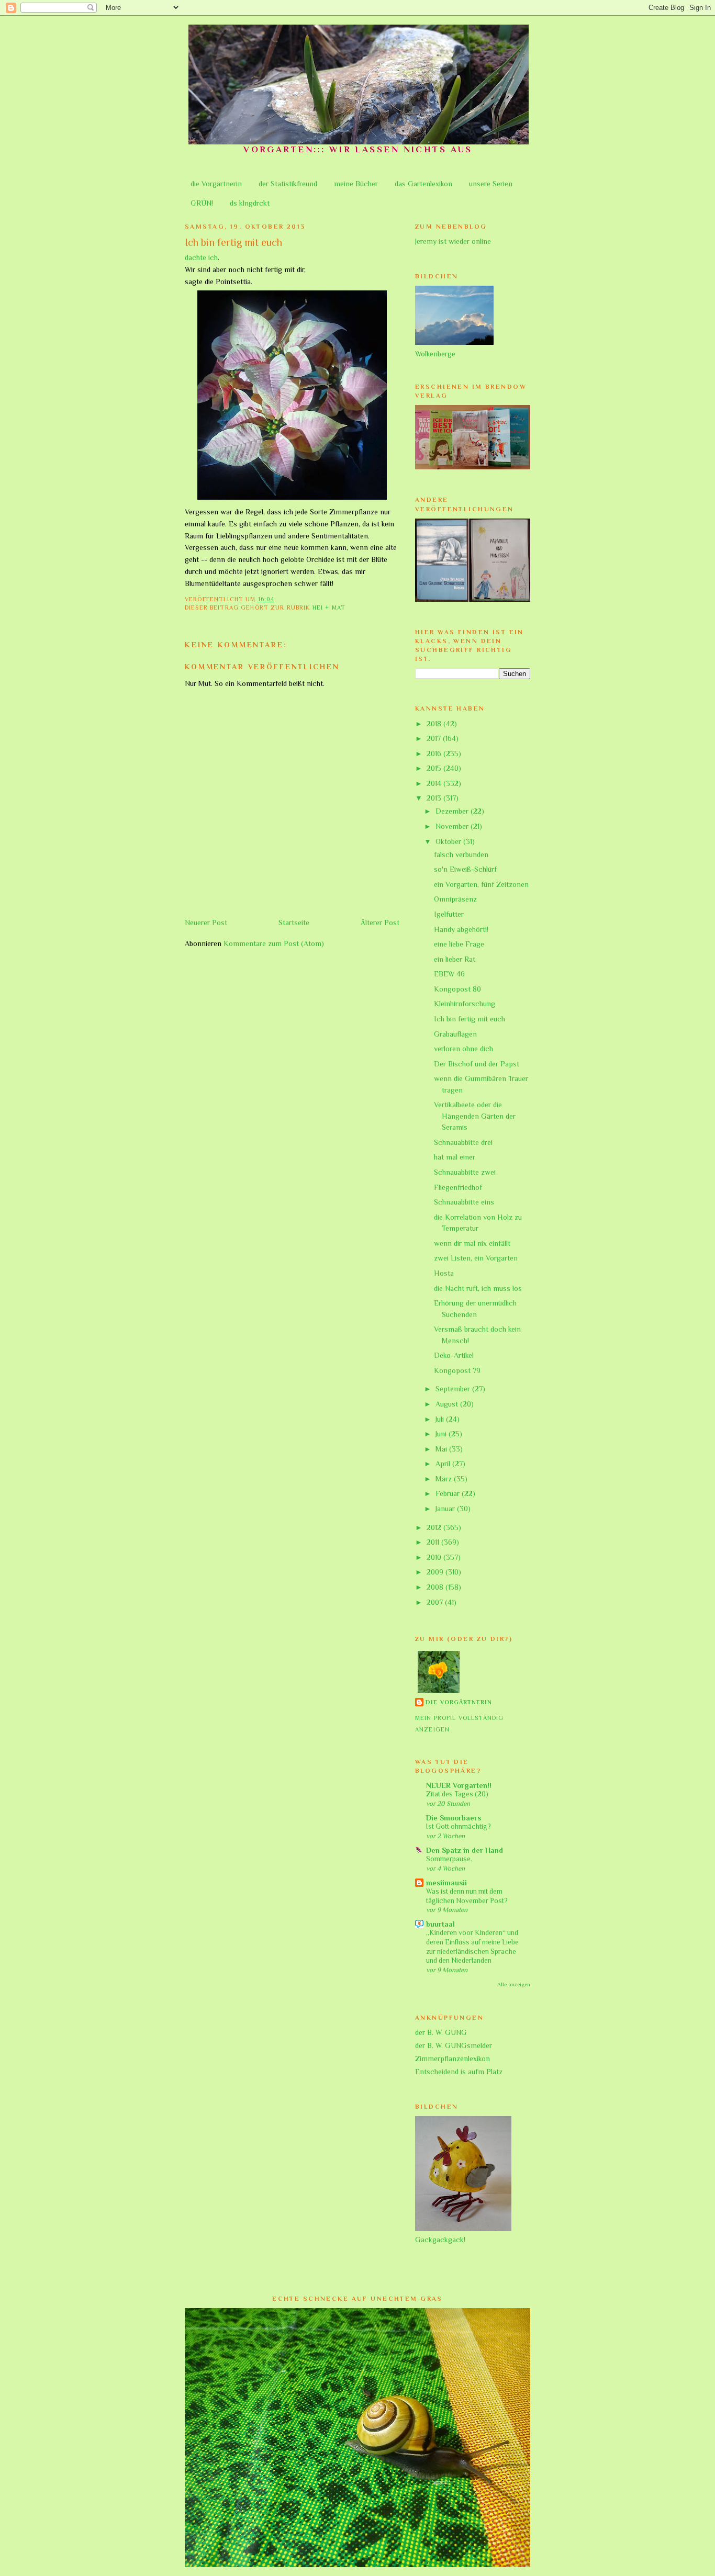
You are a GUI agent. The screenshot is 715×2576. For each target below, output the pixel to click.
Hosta (444, 1273)
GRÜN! (202, 203)
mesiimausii (446, 1883)
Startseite (294, 923)
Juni (442, 1434)
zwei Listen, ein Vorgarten (476, 1258)
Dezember (453, 811)
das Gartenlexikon (423, 184)
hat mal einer (455, 1157)
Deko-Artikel (454, 1355)
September (454, 1389)
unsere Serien (491, 184)
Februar (449, 1493)
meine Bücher (356, 184)
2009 (436, 1572)
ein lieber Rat (455, 959)
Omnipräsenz (455, 899)
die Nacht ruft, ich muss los (478, 1288)
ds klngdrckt (250, 203)
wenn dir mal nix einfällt (472, 1243)
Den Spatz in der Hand (465, 1850)
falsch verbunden (461, 854)
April (444, 1464)
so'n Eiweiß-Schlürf (465, 869)
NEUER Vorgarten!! (459, 1785)
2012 (435, 1527)
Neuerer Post (206, 923)
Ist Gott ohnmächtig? (459, 1826)
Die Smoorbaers (454, 1818)
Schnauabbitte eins (464, 1202)
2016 (435, 753)
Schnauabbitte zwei (465, 1172)
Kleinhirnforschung (465, 1004)
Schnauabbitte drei (463, 1142)
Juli (441, 1419)
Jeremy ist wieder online (453, 241)
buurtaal (440, 1924)
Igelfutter (449, 914)
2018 (435, 724)
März (445, 1479)
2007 (436, 1602)
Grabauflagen (455, 1034)
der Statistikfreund (288, 184)
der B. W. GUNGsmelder (454, 2045)
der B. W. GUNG (441, 2032)
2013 (435, 798)
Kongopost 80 (457, 989)
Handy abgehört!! (461, 929)
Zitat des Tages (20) (457, 1794)
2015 (435, 768)
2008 (436, 1587)
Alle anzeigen (514, 1984)
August (448, 1404)
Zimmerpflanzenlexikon (453, 2058)
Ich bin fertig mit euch (470, 1019)
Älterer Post (380, 923)
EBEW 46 (449, 974)
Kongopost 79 (457, 1370)
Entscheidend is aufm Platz (459, 2072)
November (453, 826)
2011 (434, 1542)
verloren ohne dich (463, 1049)
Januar (446, 1509)
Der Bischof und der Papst (477, 1064)
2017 (435, 738)
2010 (435, 1557)
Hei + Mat (329, 608)
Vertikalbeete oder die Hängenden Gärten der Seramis (475, 1116)
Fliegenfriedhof (458, 1187)
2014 (435, 783)
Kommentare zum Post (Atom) (274, 943)
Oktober (449, 841)
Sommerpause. (449, 1859)
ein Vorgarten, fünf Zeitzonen (481, 884)
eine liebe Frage (459, 944)
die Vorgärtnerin (216, 184)
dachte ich (201, 257)
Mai (442, 1449)
